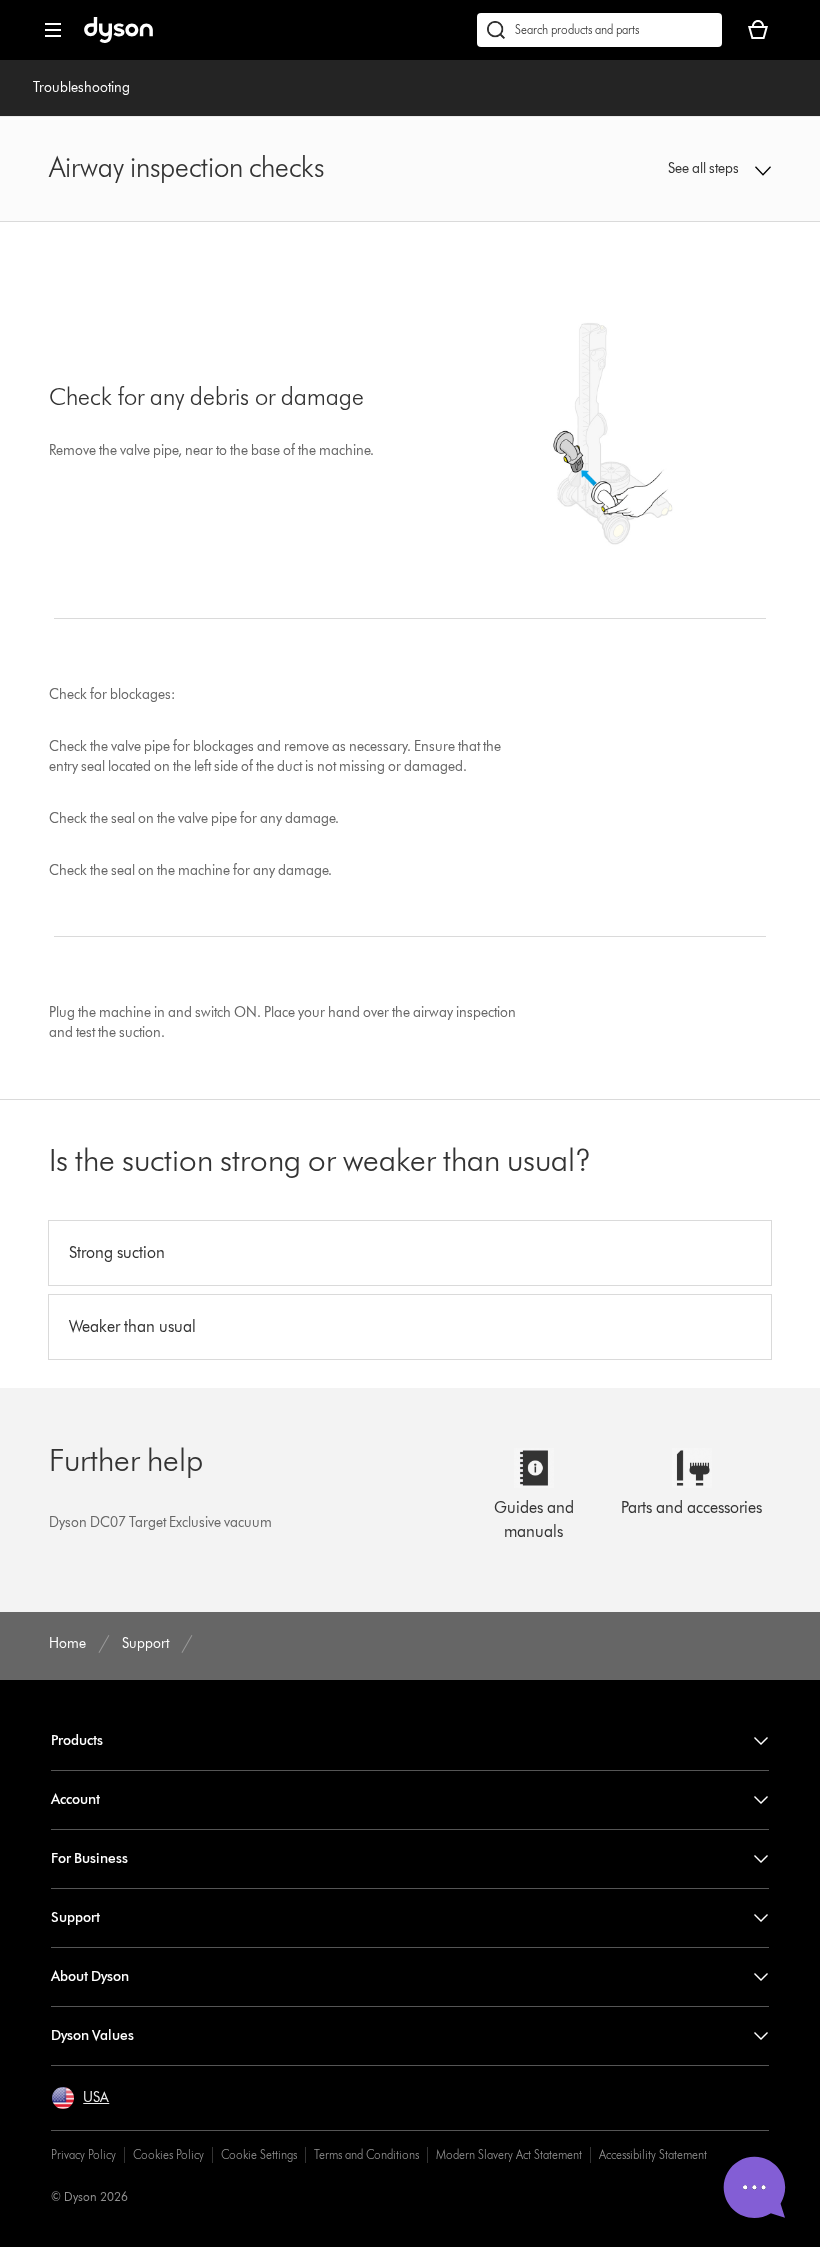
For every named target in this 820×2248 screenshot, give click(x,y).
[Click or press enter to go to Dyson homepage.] (118, 38)
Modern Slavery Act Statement (509, 2154)
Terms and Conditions (366, 2154)
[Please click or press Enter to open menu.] (53, 30)
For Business (89, 1858)
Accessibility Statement (653, 2154)
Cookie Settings (259, 2154)
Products (77, 1740)
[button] (705, 169)
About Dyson (90, 1976)
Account (75, 1799)
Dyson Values (92, 2035)
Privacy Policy (83, 2154)
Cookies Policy (168, 2154)
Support (75, 1917)
